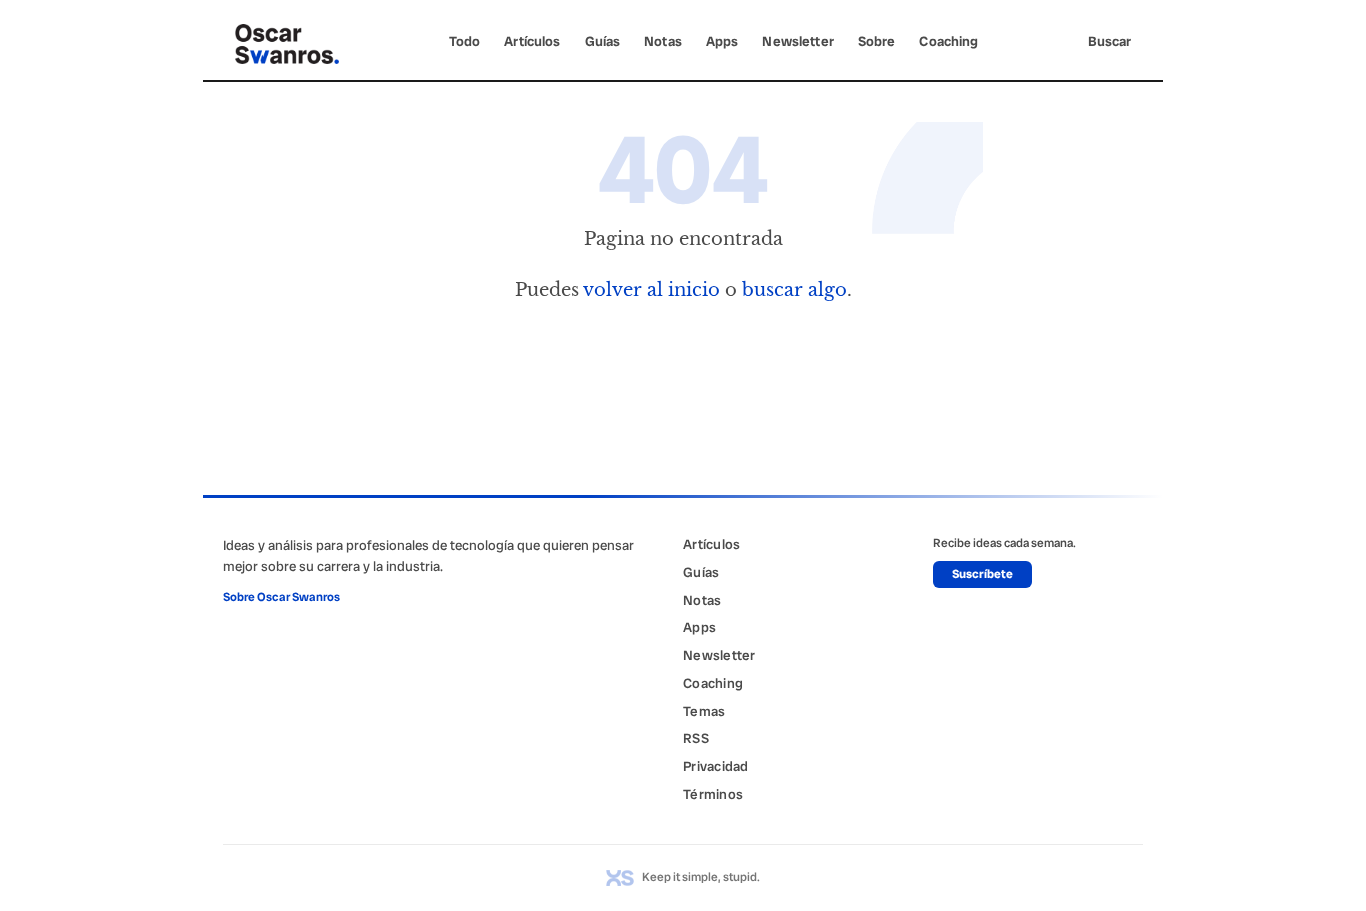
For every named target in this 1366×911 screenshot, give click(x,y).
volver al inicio (651, 289)
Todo (465, 41)
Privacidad (716, 766)
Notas (663, 41)
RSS (696, 738)
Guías (603, 41)
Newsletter (797, 41)
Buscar (1109, 41)
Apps (722, 41)
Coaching (948, 41)
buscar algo (794, 289)
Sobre (877, 41)
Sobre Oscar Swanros (281, 597)
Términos (713, 794)
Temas (704, 711)
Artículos (532, 41)
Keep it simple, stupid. (701, 877)
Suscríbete (982, 574)
